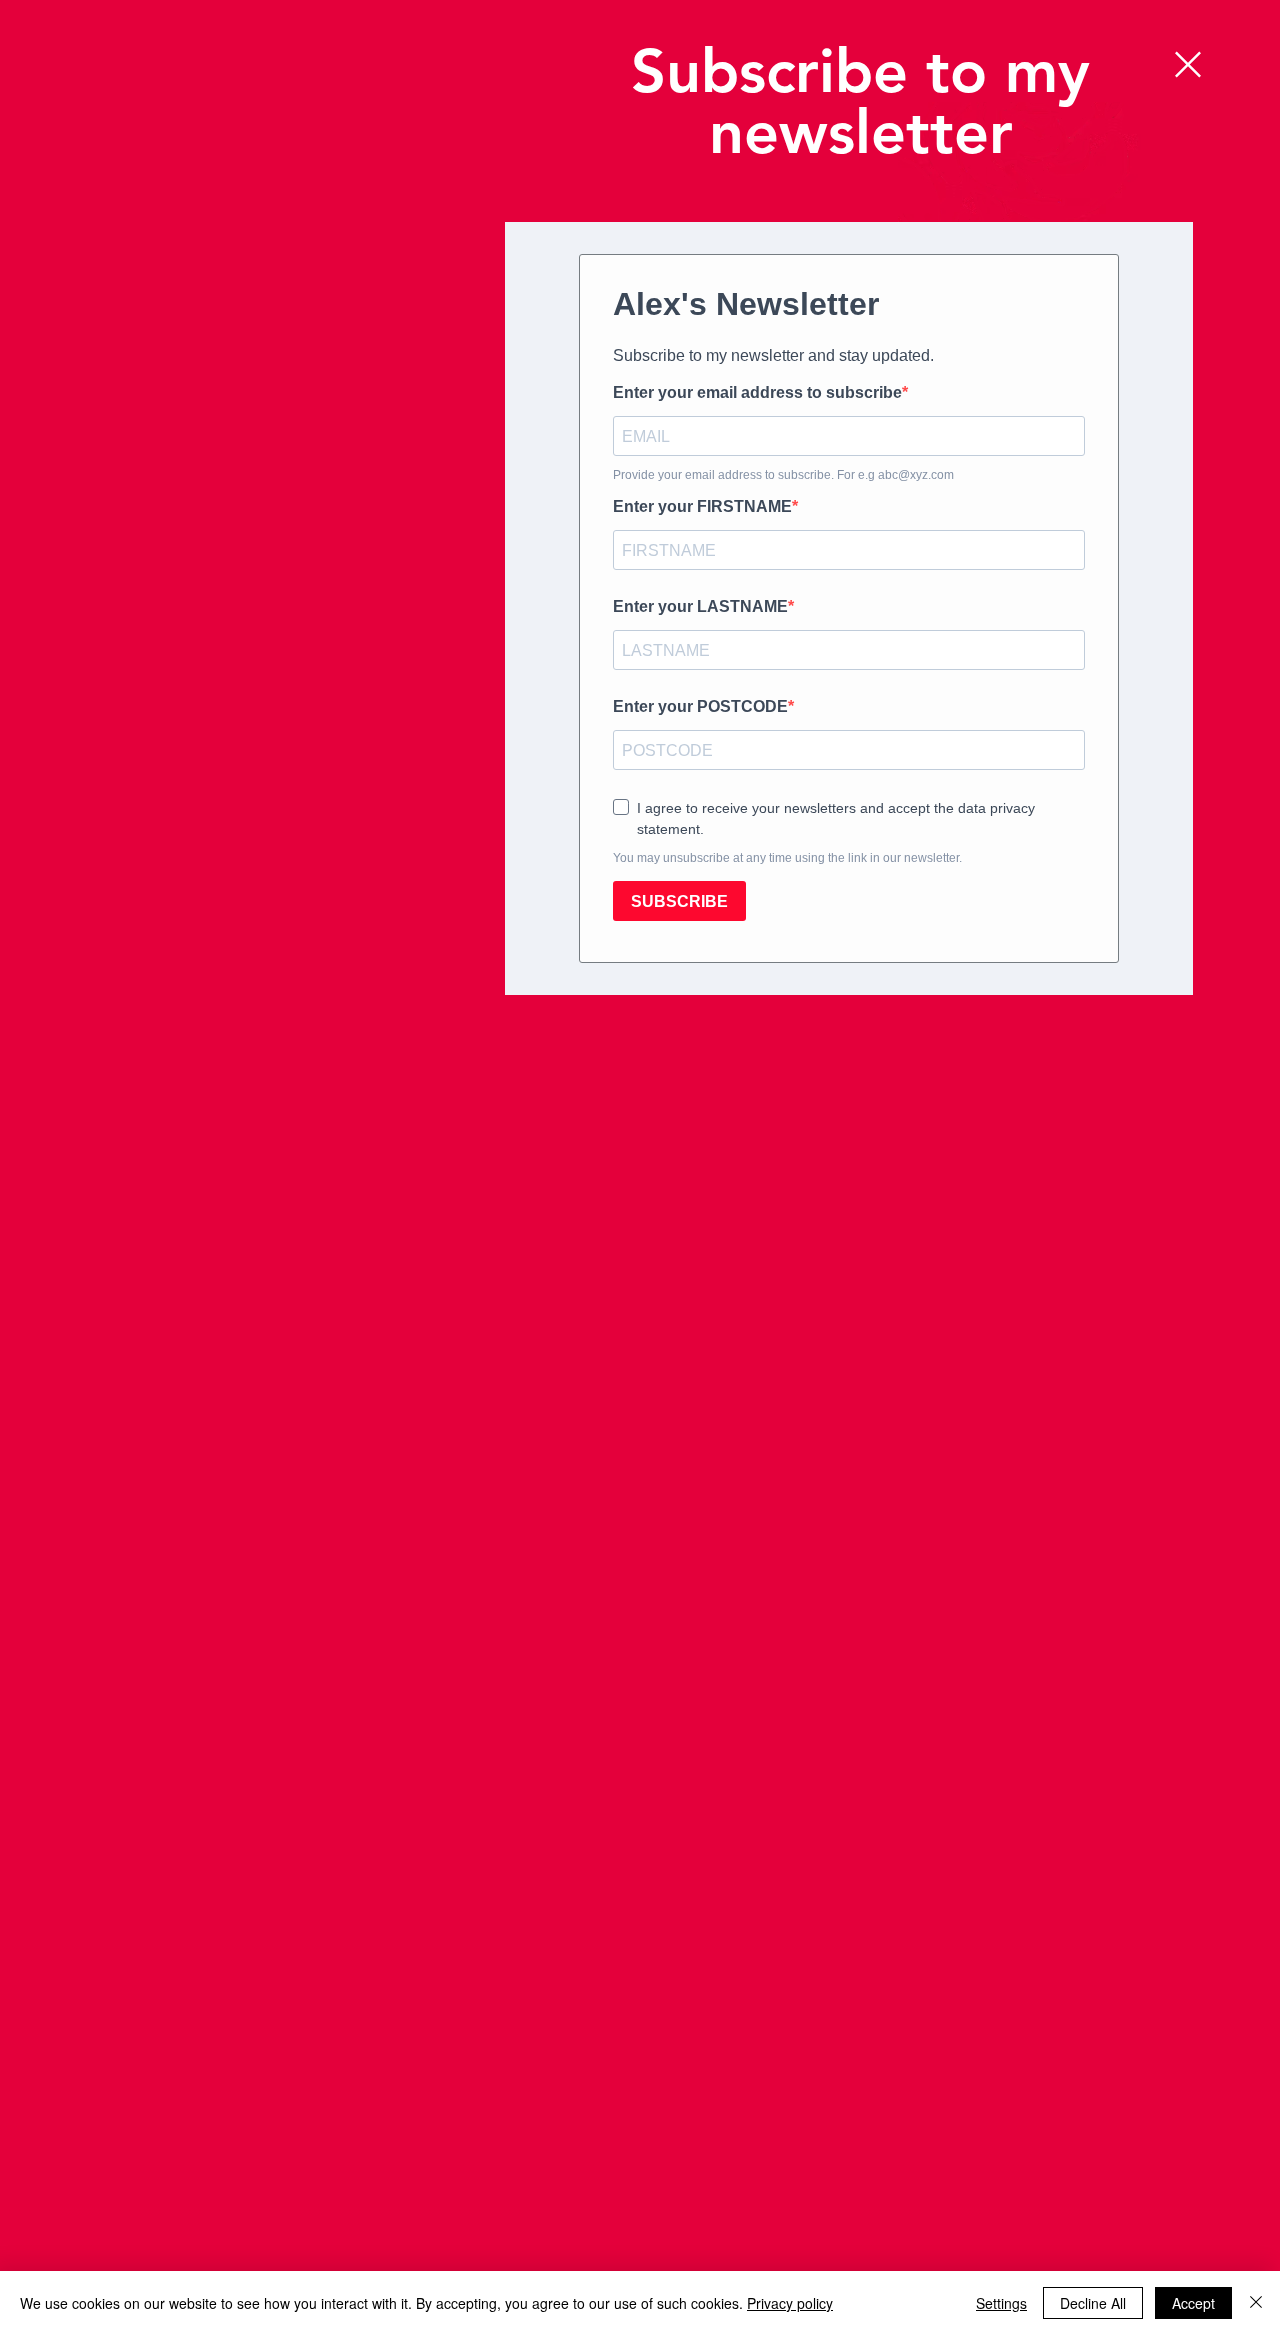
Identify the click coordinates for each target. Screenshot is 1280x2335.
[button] (1188, 64)
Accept (1193, 2303)
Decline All (1093, 2303)
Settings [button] (1001, 2303)
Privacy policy (790, 2303)
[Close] (1256, 2303)
